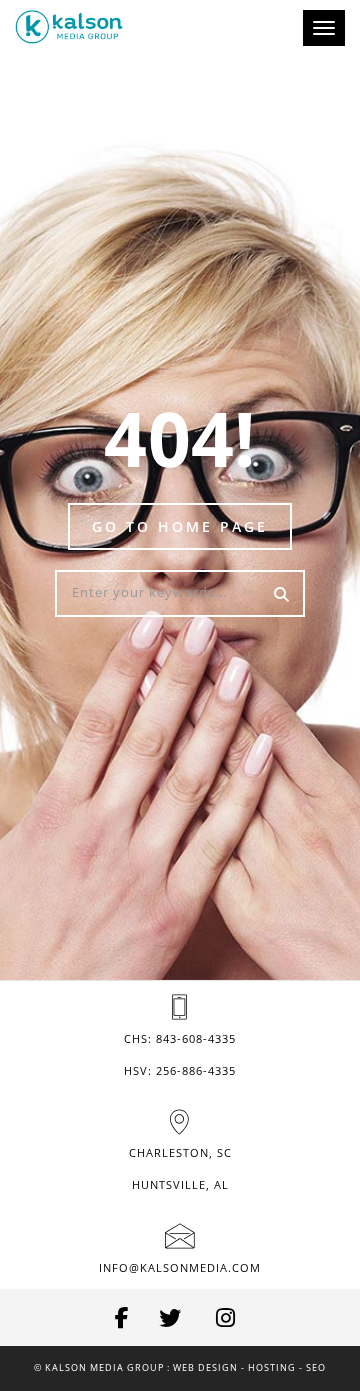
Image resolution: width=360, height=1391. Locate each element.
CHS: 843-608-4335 (180, 1038)
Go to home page (180, 526)
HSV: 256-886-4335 (180, 1070)
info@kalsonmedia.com (180, 1267)
